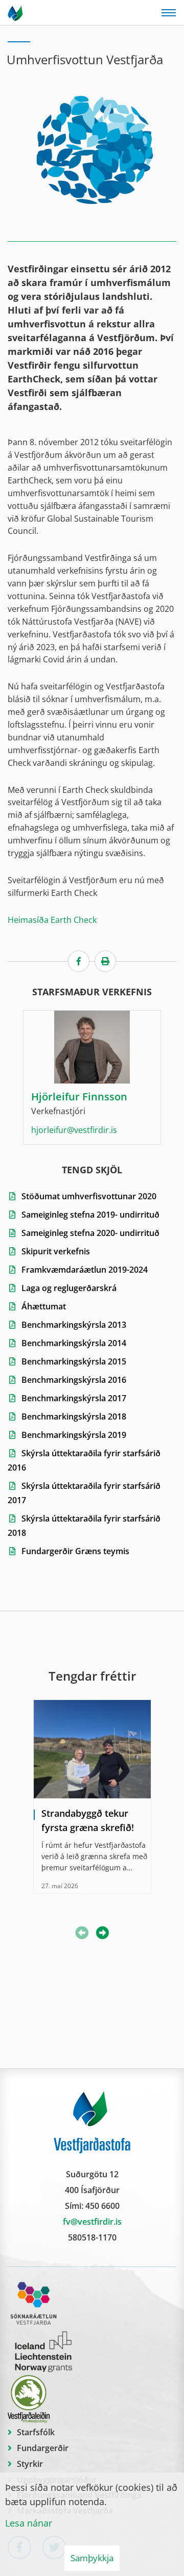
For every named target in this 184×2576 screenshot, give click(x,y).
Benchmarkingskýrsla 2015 (74, 1361)
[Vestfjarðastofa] (16, 13)
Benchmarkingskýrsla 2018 (74, 1416)
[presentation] (103, 1934)
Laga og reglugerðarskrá (70, 1288)
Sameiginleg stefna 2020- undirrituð (90, 1233)
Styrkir (30, 2464)
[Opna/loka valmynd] (169, 13)
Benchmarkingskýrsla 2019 (74, 1435)
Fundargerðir (43, 2448)
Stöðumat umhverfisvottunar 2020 (89, 1196)
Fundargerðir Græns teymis (75, 1551)
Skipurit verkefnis (56, 1251)
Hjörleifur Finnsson (79, 1097)
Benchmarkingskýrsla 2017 (74, 1398)
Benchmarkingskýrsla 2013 (74, 1325)
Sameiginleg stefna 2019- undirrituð (90, 1215)
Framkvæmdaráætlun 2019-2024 (85, 1270)
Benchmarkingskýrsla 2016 (74, 1380)
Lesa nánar (29, 2523)
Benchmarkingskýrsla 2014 (74, 1343)
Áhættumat (44, 1306)
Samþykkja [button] (92, 2558)
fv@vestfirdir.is (92, 2222)
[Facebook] (79, 961)
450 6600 (102, 2206)
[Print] (105, 961)
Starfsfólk (36, 2432)
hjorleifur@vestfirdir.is (74, 1130)
